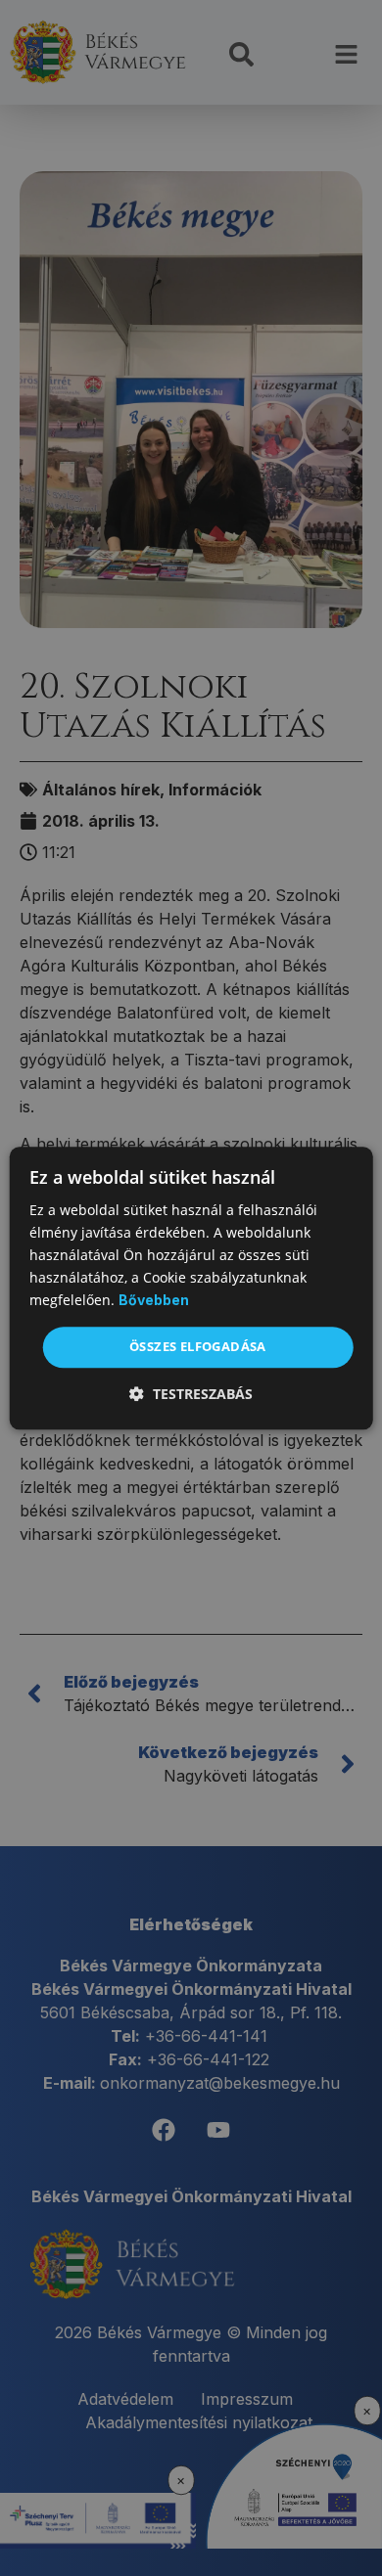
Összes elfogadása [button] (198, 1347)
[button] (191, 1394)
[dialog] (191, 1288)
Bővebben (154, 1301)
